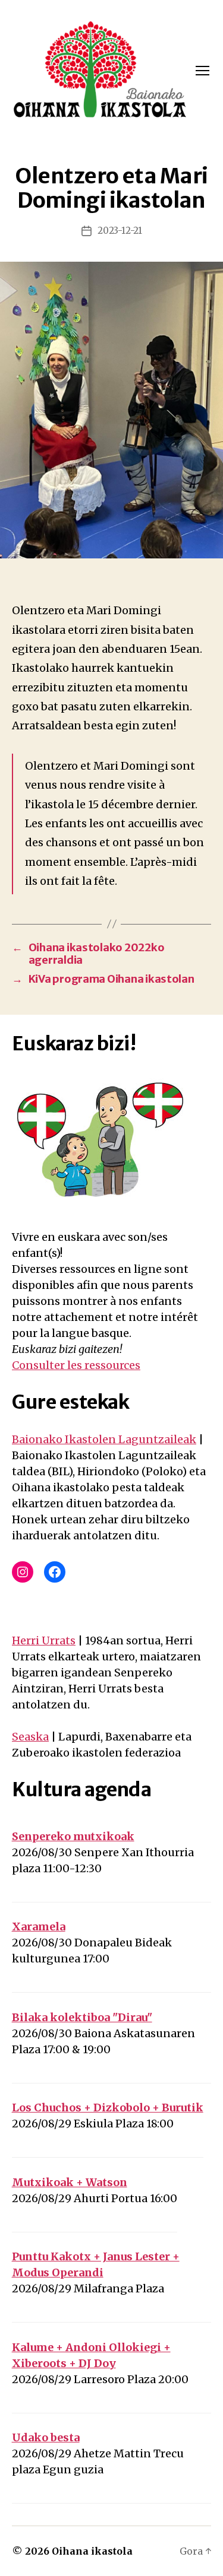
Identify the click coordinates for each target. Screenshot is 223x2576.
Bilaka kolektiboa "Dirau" (82, 2017)
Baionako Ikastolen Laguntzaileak (104, 1439)
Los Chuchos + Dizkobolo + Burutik (108, 2108)
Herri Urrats (44, 1640)
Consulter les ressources (76, 1365)
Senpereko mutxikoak (73, 1836)
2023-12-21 (120, 231)
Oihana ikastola (92, 2551)
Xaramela (39, 1927)
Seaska (30, 1737)
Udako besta (46, 2437)
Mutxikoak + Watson (70, 2182)
